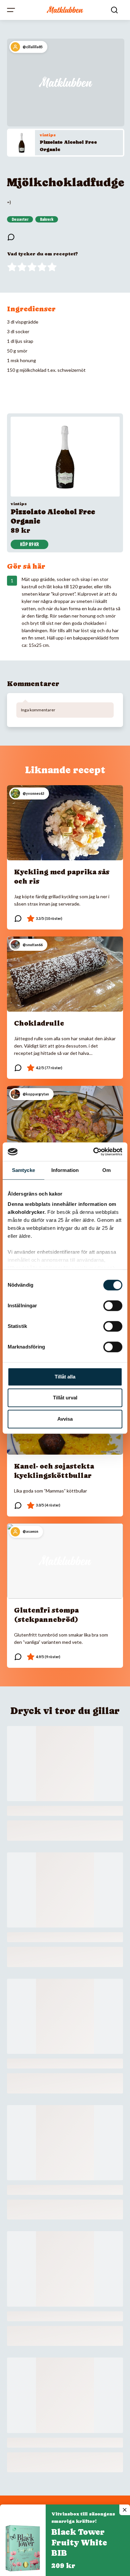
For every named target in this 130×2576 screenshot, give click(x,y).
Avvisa (65, 1419)
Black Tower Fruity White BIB (79, 2543)
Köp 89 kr (29, 544)
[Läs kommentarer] (11, 237)
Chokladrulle (39, 1023)
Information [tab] (65, 1170)
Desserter (20, 219)
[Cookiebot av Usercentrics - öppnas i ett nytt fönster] (93, 1152)
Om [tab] (106, 1170)
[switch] (113, 1306)
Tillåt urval (65, 1398)
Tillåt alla (65, 1377)
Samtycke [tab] (23, 1170)
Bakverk (47, 219)
